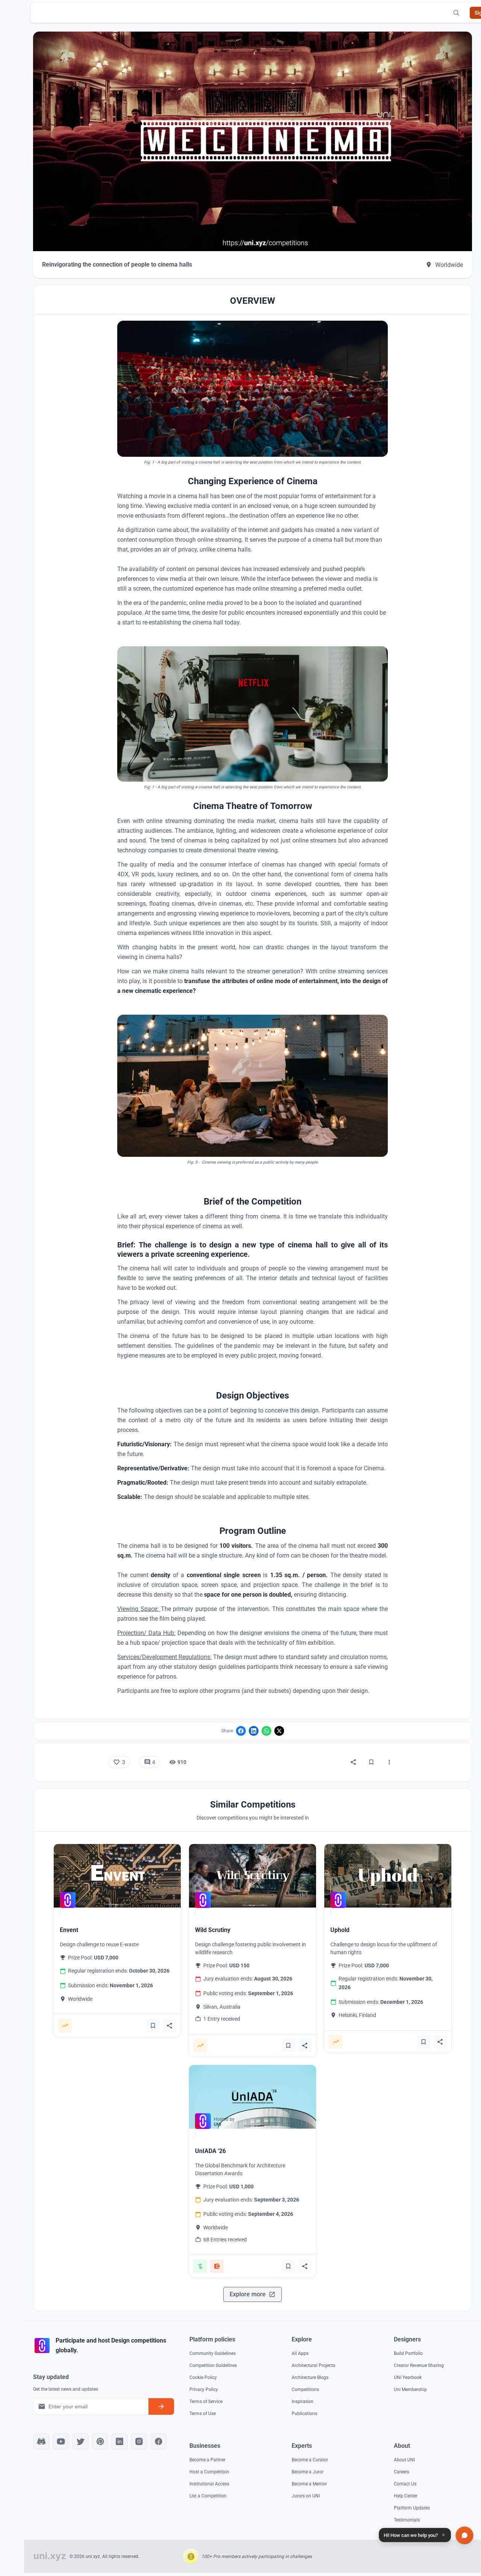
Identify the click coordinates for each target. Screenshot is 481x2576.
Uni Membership (410, 2390)
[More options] (389, 1762)
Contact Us (405, 2484)
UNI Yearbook (408, 2377)
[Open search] (456, 13)
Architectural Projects (313, 2365)
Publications (304, 2414)
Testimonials (407, 2520)
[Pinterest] (100, 2441)
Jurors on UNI (306, 2496)
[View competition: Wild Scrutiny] (253, 1876)
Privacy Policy (204, 2390)
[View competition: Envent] (117, 1876)
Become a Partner (207, 2460)
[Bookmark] (371, 1762)
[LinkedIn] (254, 1731)
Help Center (406, 2496)
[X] (279, 1731)
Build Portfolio (408, 2353)
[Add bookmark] (153, 2026)
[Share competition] (169, 2026)
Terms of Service (206, 2402)
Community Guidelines (213, 2353)
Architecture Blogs (310, 2377)
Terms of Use (203, 2414)
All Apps (300, 2353)
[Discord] (41, 2441)
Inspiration (303, 2402)
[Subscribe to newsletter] (161, 2406)
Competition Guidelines (213, 2365)
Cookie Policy (203, 2377)
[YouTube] (61, 2441)
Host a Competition (209, 2472)
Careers (402, 2472)
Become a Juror (308, 2472)
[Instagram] (139, 2441)
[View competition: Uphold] (388, 1876)
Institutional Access (209, 2484)
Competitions (305, 2390)
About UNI (404, 2460)
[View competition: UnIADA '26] (253, 2097)
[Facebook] (241, 1731)
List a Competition (208, 2496)
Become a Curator (310, 2460)
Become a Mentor (309, 2484)
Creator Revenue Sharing (419, 2365)
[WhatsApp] (266, 1731)
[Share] (353, 1762)
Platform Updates (412, 2508)
